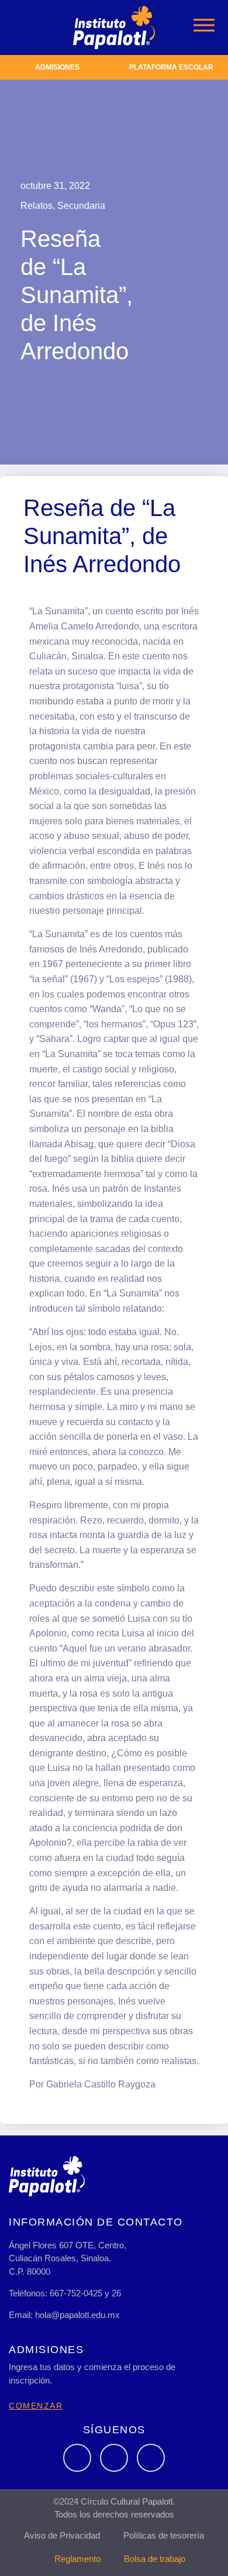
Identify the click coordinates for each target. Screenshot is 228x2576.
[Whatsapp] (151, 2458)
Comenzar (36, 2406)
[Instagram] (114, 2458)
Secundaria (81, 206)
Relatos (37, 206)
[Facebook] (77, 2458)
